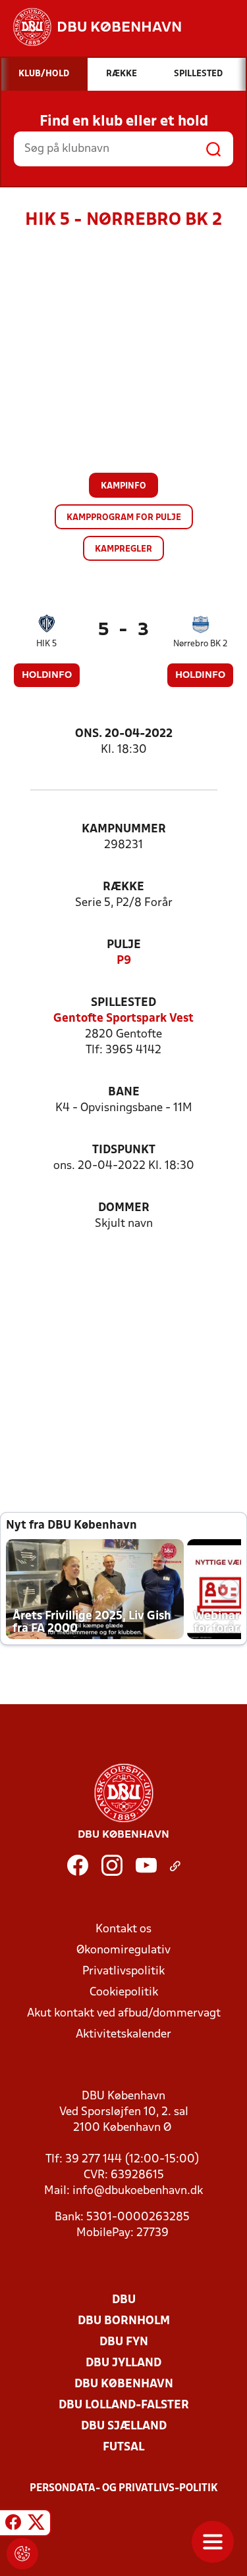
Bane (124, 1092)
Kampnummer (124, 829)
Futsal (123, 2447)
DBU (124, 2300)
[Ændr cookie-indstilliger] (22, 2554)
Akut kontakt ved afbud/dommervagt (124, 2014)
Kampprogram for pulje (124, 518)
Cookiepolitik (124, 1992)
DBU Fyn (124, 2342)
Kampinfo (123, 486)
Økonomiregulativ (123, 1950)
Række (123, 887)
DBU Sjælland (124, 2426)
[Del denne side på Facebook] (13, 2525)
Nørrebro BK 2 (201, 644)
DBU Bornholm (124, 2321)
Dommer (124, 1208)
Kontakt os (123, 1929)
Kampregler (123, 549)
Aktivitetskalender (123, 2035)
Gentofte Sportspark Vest (123, 1019)
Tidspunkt (124, 1150)
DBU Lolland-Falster (124, 2405)
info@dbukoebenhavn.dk (138, 2191)
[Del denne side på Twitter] (36, 2525)
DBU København (124, 2384)
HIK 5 (46, 644)
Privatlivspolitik (123, 1971)
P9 (124, 961)
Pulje (124, 945)
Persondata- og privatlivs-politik (124, 2489)
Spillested (123, 1003)
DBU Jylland (123, 2363)
